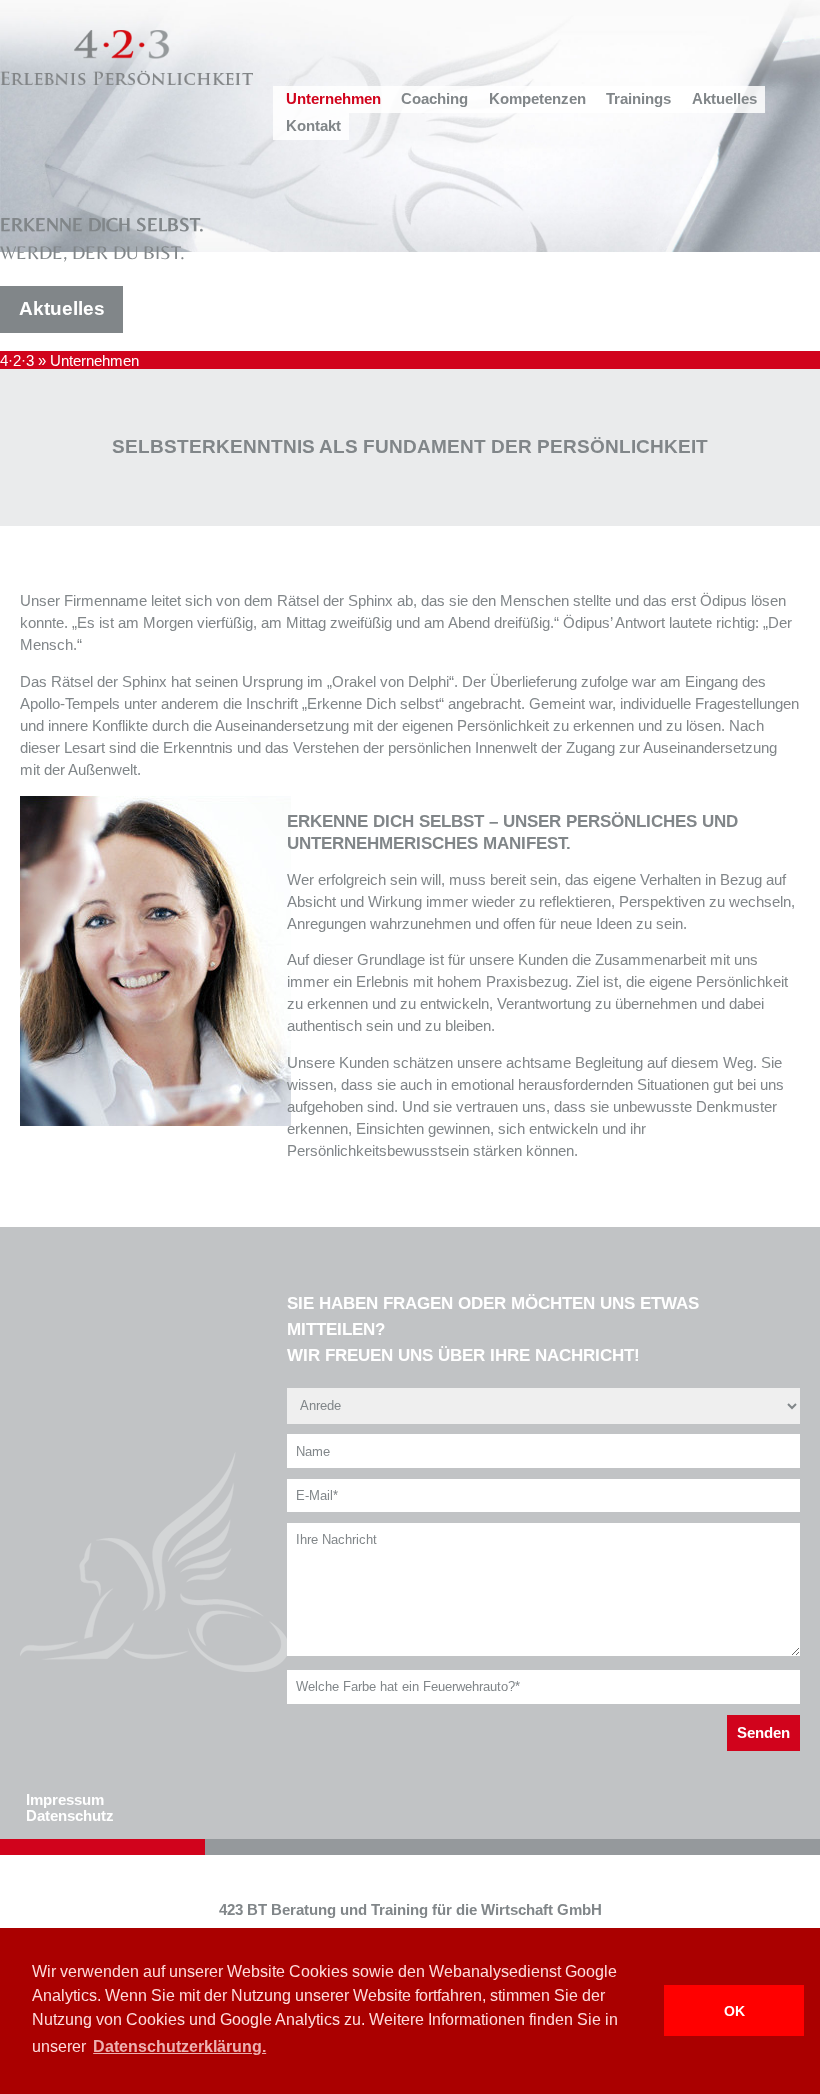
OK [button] (734, 2011)
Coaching (434, 99)
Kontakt (313, 126)
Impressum (65, 1800)
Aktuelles (724, 99)
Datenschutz (70, 1816)
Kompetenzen (537, 99)
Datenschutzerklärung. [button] (179, 2046)
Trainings (638, 99)
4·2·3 (17, 361)
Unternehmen (333, 99)
